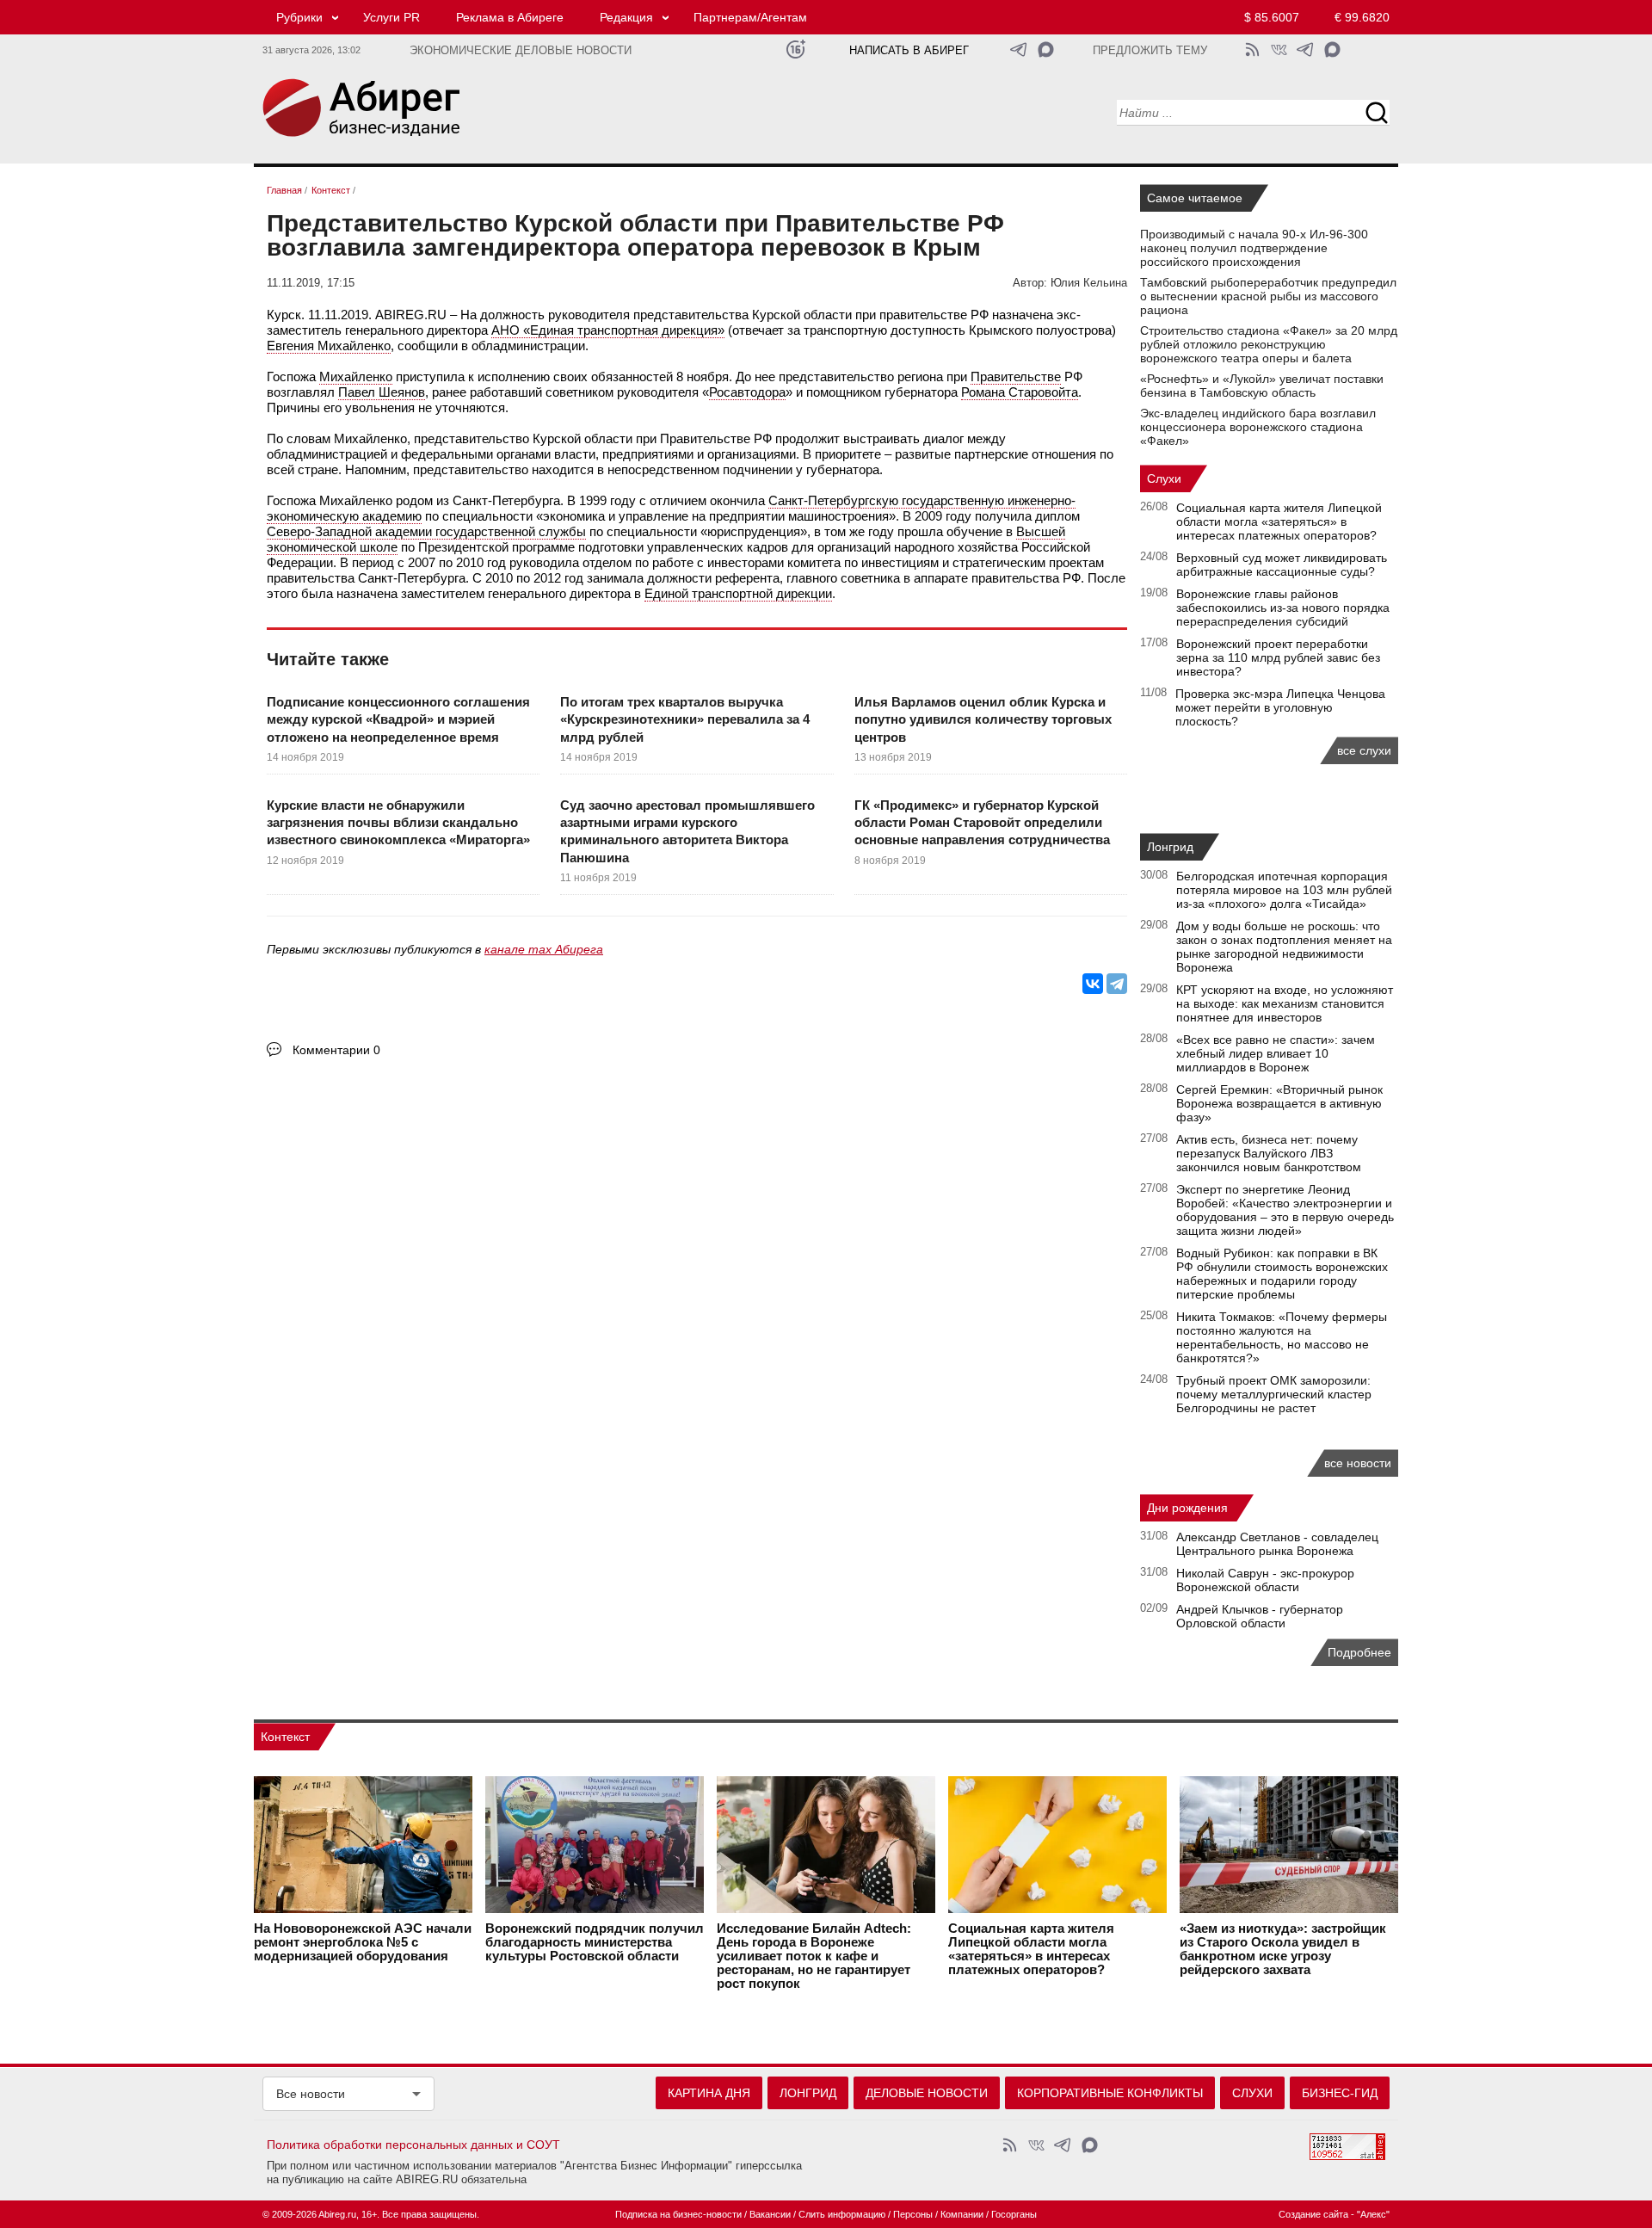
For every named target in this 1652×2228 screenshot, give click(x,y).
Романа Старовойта (1020, 392)
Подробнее (1359, 1652)
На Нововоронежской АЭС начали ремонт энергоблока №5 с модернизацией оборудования (363, 1942)
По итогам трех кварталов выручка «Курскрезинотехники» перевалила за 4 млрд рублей (685, 719)
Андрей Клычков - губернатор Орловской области (1260, 1616)
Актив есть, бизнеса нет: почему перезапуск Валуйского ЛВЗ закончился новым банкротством (1269, 1153)
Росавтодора (747, 392)
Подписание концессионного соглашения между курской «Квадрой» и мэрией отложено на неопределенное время (398, 719)
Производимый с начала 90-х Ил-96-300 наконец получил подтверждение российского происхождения (1254, 248)
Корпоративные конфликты (1110, 2093)
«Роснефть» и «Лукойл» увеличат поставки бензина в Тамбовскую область (1262, 386)
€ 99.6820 (1362, 17)
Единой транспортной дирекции (738, 593)
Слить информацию (842, 2214)
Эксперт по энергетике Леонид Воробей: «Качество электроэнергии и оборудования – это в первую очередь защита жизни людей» (1285, 1210)
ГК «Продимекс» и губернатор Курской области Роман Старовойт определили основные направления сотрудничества (982, 823)
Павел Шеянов (382, 392)
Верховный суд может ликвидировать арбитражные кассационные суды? (1282, 565)
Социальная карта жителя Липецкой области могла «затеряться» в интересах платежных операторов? (1279, 522)
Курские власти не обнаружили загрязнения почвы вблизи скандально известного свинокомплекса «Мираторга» (398, 823)
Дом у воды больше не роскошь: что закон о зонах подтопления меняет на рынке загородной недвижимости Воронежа (1284, 947)
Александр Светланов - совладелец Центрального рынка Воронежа (1277, 1544)
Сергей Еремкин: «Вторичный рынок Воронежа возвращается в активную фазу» (1279, 1103)
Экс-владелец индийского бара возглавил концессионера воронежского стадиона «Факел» (1258, 427)
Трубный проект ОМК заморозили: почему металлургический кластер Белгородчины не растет (1274, 1394)
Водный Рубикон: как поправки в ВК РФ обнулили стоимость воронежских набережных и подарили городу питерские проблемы (1282, 1274)
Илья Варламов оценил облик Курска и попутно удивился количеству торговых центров (983, 719)
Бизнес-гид (1340, 2093)
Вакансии (770, 2214)
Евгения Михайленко (329, 346)
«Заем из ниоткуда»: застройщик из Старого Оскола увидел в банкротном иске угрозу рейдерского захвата (1283, 1949)
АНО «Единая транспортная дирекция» (608, 330)
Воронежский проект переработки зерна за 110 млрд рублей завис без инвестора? (1278, 657)
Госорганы (1014, 2214)
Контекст (285, 1737)
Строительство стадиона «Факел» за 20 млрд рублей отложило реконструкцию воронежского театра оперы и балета (1269, 344)
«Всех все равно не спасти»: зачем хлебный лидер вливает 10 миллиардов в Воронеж (1276, 1053)
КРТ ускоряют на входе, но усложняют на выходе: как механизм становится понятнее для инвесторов (1285, 1003)
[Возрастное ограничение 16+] (795, 49)
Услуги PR (391, 17)
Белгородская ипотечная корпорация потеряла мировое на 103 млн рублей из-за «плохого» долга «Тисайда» (1284, 890)
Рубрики (299, 17)
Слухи (1164, 478)
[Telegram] (1117, 984)
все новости (1358, 1463)
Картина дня (709, 2093)
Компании (962, 2214)
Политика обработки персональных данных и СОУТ (413, 2145)
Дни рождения (1187, 1508)
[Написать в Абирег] (1046, 49)
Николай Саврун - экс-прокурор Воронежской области (1265, 1580)
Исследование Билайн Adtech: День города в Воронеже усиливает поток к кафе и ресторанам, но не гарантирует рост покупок (814, 1956)
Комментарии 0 (336, 1050)
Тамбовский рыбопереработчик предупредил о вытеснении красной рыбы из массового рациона (1268, 296)
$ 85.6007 (1272, 17)
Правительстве (1016, 376)
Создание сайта (1313, 2214)
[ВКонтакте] (1093, 984)
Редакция (626, 17)
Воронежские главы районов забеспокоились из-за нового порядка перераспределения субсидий (1283, 608)
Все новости (311, 2094)
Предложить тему (1150, 51)
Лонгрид (1170, 847)
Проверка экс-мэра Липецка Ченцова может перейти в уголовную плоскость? (1280, 707)
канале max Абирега (544, 949)
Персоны (913, 2214)
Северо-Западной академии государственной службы (426, 531)
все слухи (1364, 750)
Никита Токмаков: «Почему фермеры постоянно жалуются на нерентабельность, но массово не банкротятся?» (1282, 1337)
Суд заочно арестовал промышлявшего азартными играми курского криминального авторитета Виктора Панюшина (687, 831)
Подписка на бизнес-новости (678, 2214)
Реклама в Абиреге (510, 17)
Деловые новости (927, 2093)
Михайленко (356, 376)
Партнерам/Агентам (750, 17)
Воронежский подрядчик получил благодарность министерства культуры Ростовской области (595, 1942)
